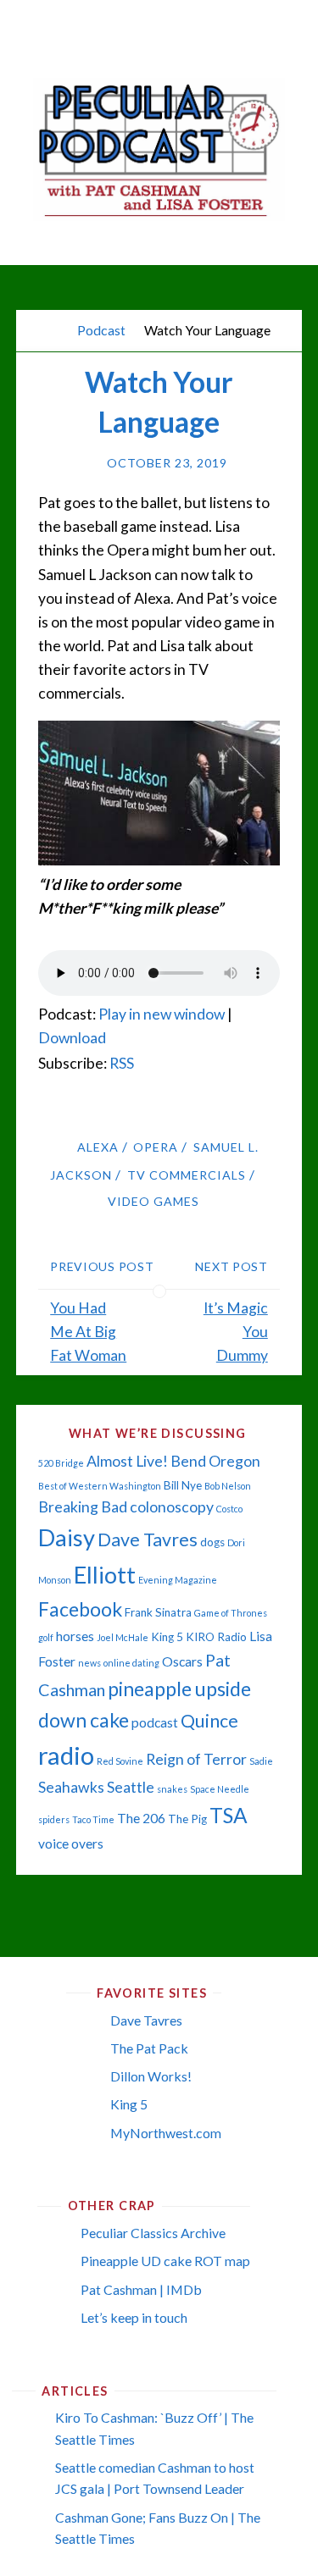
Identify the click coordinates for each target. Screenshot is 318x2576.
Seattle (131, 1787)
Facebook (80, 1609)
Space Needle (220, 1789)
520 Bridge (61, 1463)
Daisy (67, 1537)
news (89, 1663)
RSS (122, 1063)
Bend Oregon (215, 1461)
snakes (172, 1789)
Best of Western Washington (100, 1486)
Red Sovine (120, 1761)
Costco (229, 1509)
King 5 (167, 1637)
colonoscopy (172, 1507)
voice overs (71, 1844)
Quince (209, 1721)
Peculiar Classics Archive (153, 2233)
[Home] (54, 330)
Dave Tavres (148, 1540)
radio (66, 1755)
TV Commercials (187, 1175)
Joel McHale (123, 1637)
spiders (54, 1819)
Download (72, 1038)
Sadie (261, 1761)
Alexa (98, 1147)
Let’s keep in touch (134, 2317)
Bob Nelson (228, 1486)
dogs (212, 1542)
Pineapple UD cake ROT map (165, 2261)
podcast (155, 1722)
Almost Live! (127, 1461)
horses (75, 1636)
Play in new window (162, 1014)
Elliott (105, 1575)
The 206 (141, 1818)
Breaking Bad (83, 1507)
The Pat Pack (149, 2048)
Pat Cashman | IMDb (141, 2289)
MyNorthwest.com (166, 2133)
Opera (156, 1147)
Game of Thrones (231, 1613)
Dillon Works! (151, 2076)
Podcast (101, 330)
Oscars (182, 1661)
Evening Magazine (178, 1580)
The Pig (187, 1819)
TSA (229, 1815)
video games (153, 1201)
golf (46, 1637)
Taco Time (93, 1819)
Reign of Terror (196, 1759)
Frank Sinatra (158, 1612)
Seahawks (71, 1787)
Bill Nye (183, 1485)
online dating (131, 1663)
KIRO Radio (216, 1637)
